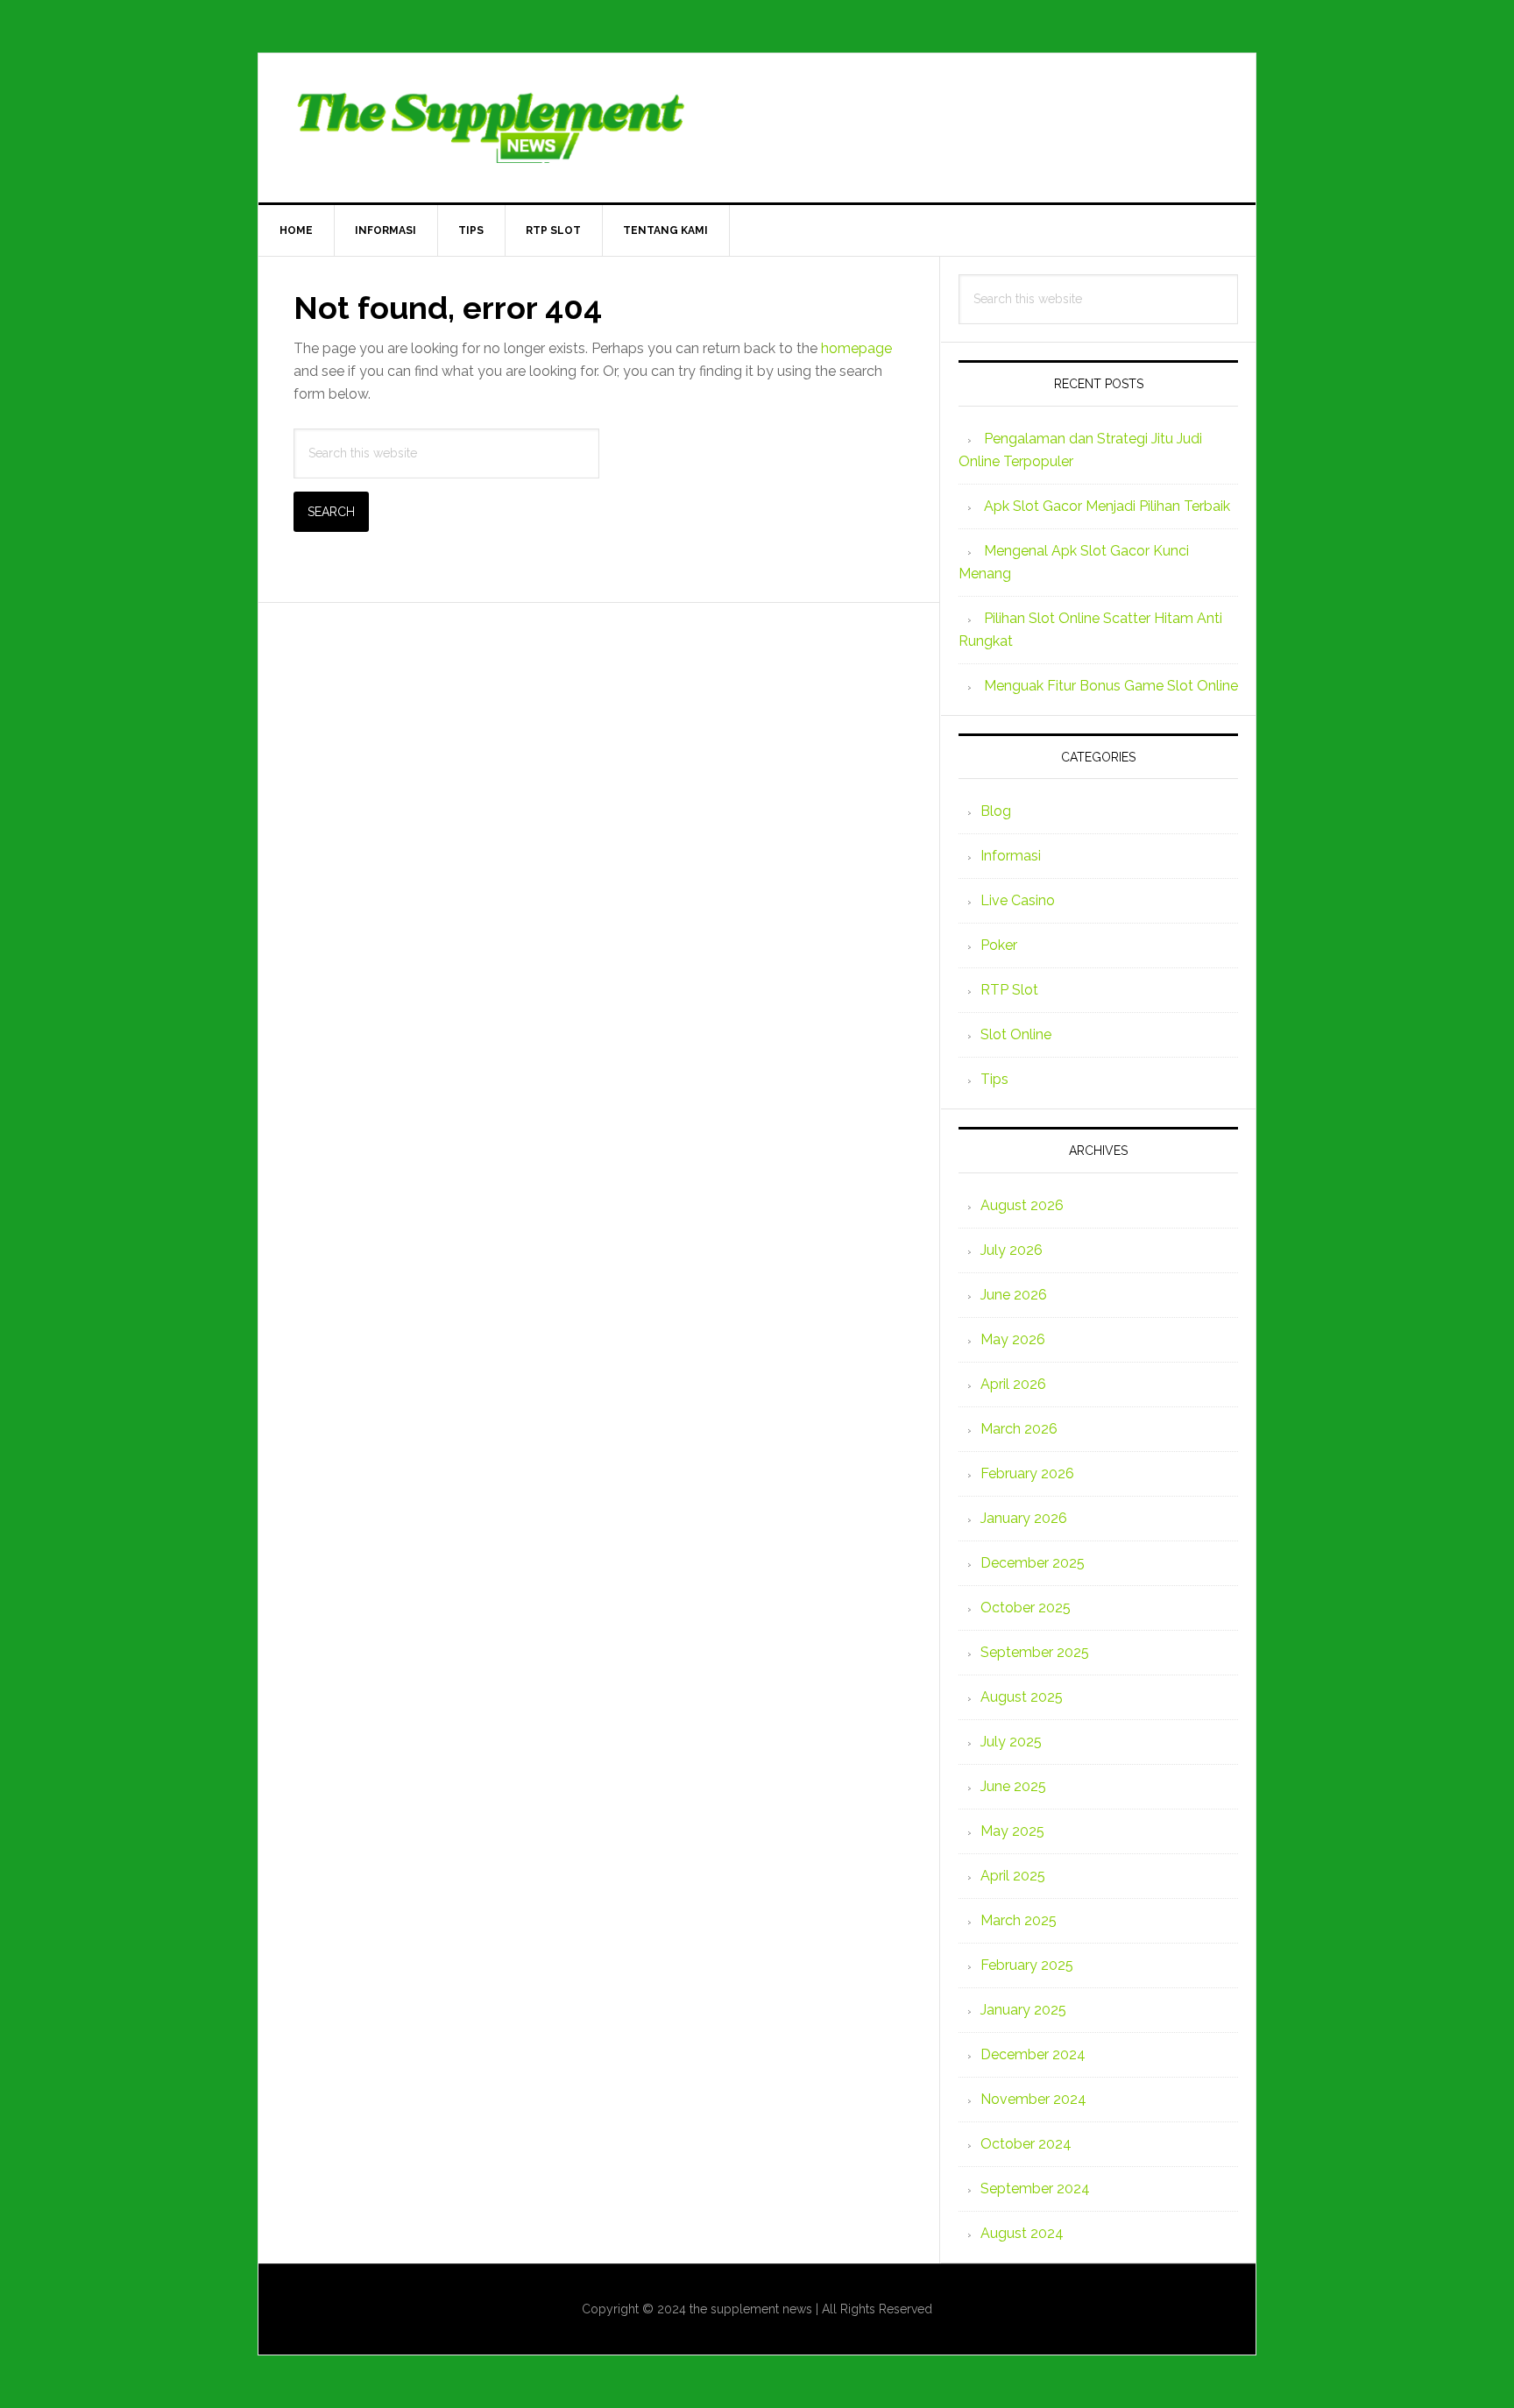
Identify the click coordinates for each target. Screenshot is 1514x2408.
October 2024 (1026, 2144)
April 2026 (1013, 1384)
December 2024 (1033, 2054)
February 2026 (1027, 1473)
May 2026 (1013, 1339)
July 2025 (1011, 1742)
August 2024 (1022, 2233)
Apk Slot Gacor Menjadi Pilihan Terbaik (1107, 506)
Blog (996, 811)
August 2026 (1022, 1205)
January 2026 (1024, 1518)
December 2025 (1033, 1563)
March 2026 (1019, 1429)
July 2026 (1012, 1250)
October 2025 (1026, 1608)
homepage (856, 348)
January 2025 (1023, 2010)
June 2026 (1014, 1295)
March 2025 (1019, 1920)
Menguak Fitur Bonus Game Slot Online (1111, 686)
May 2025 (1012, 1831)
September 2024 (1035, 2188)
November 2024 (1033, 2099)
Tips (994, 1079)
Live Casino (1018, 900)
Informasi (1011, 856)
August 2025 (1022, 1697)
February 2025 (1027, 1965)
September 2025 (1035, 1652)
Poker (999, 945)
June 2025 (1013, 1786)
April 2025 (1013, 1876)
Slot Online (1016, 1034)
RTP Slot (1009, 990)
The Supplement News (757, 128)
